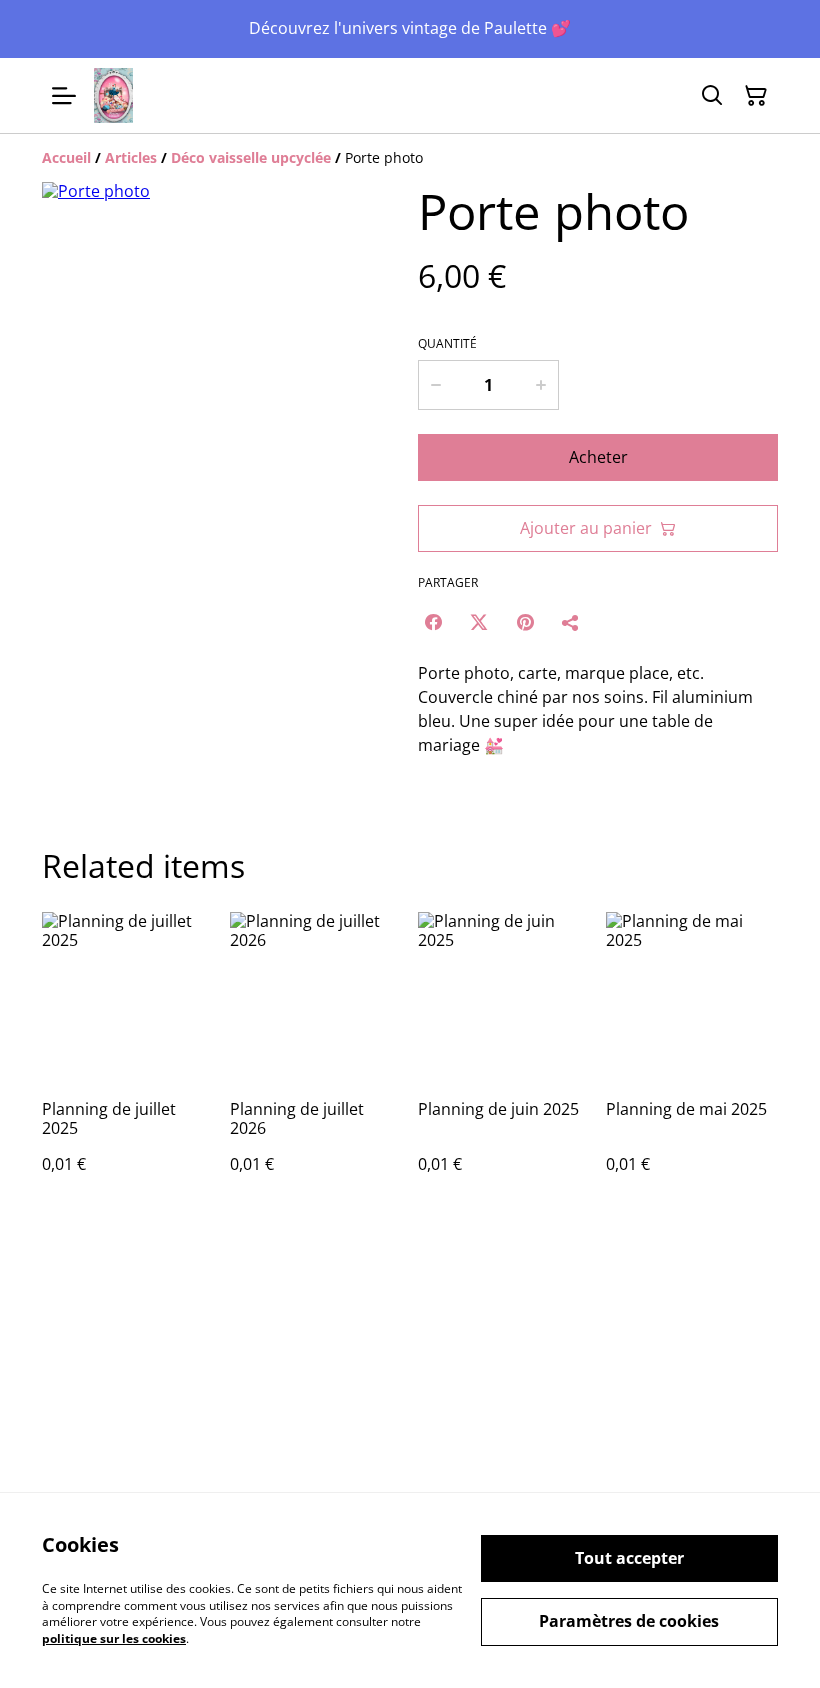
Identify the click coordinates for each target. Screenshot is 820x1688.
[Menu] (64, 95)
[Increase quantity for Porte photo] (541, 385)
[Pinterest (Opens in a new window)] (525, 622)
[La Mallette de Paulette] (113, 95)
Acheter (598, 457)
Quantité (447, 344)
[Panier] (756, 96)
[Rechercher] (712, 96)
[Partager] (571, 622)
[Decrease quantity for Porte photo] (435, 385)
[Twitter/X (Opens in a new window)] (479, 622)
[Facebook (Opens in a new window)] (433, 622)
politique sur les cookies (114, 1638)
